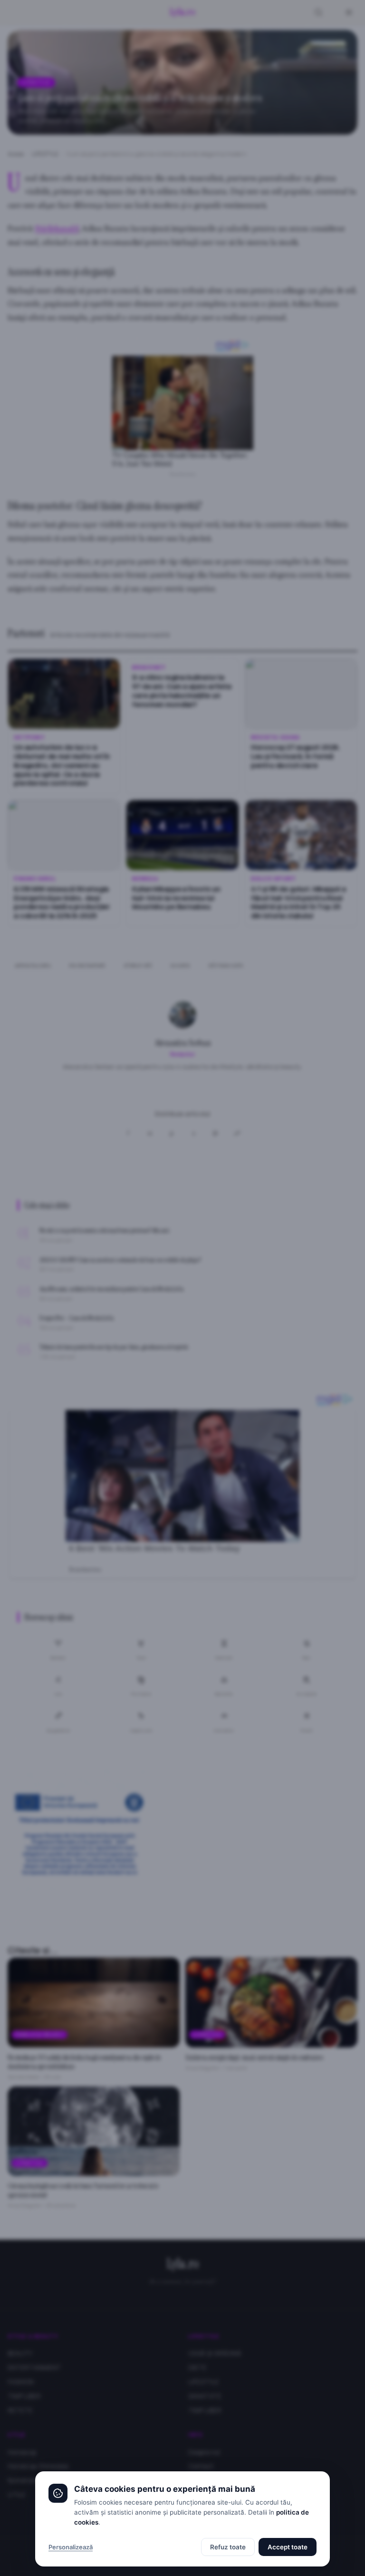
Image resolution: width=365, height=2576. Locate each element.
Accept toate (288, 2547)
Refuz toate (228, 2547)
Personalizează (71, 2547)
